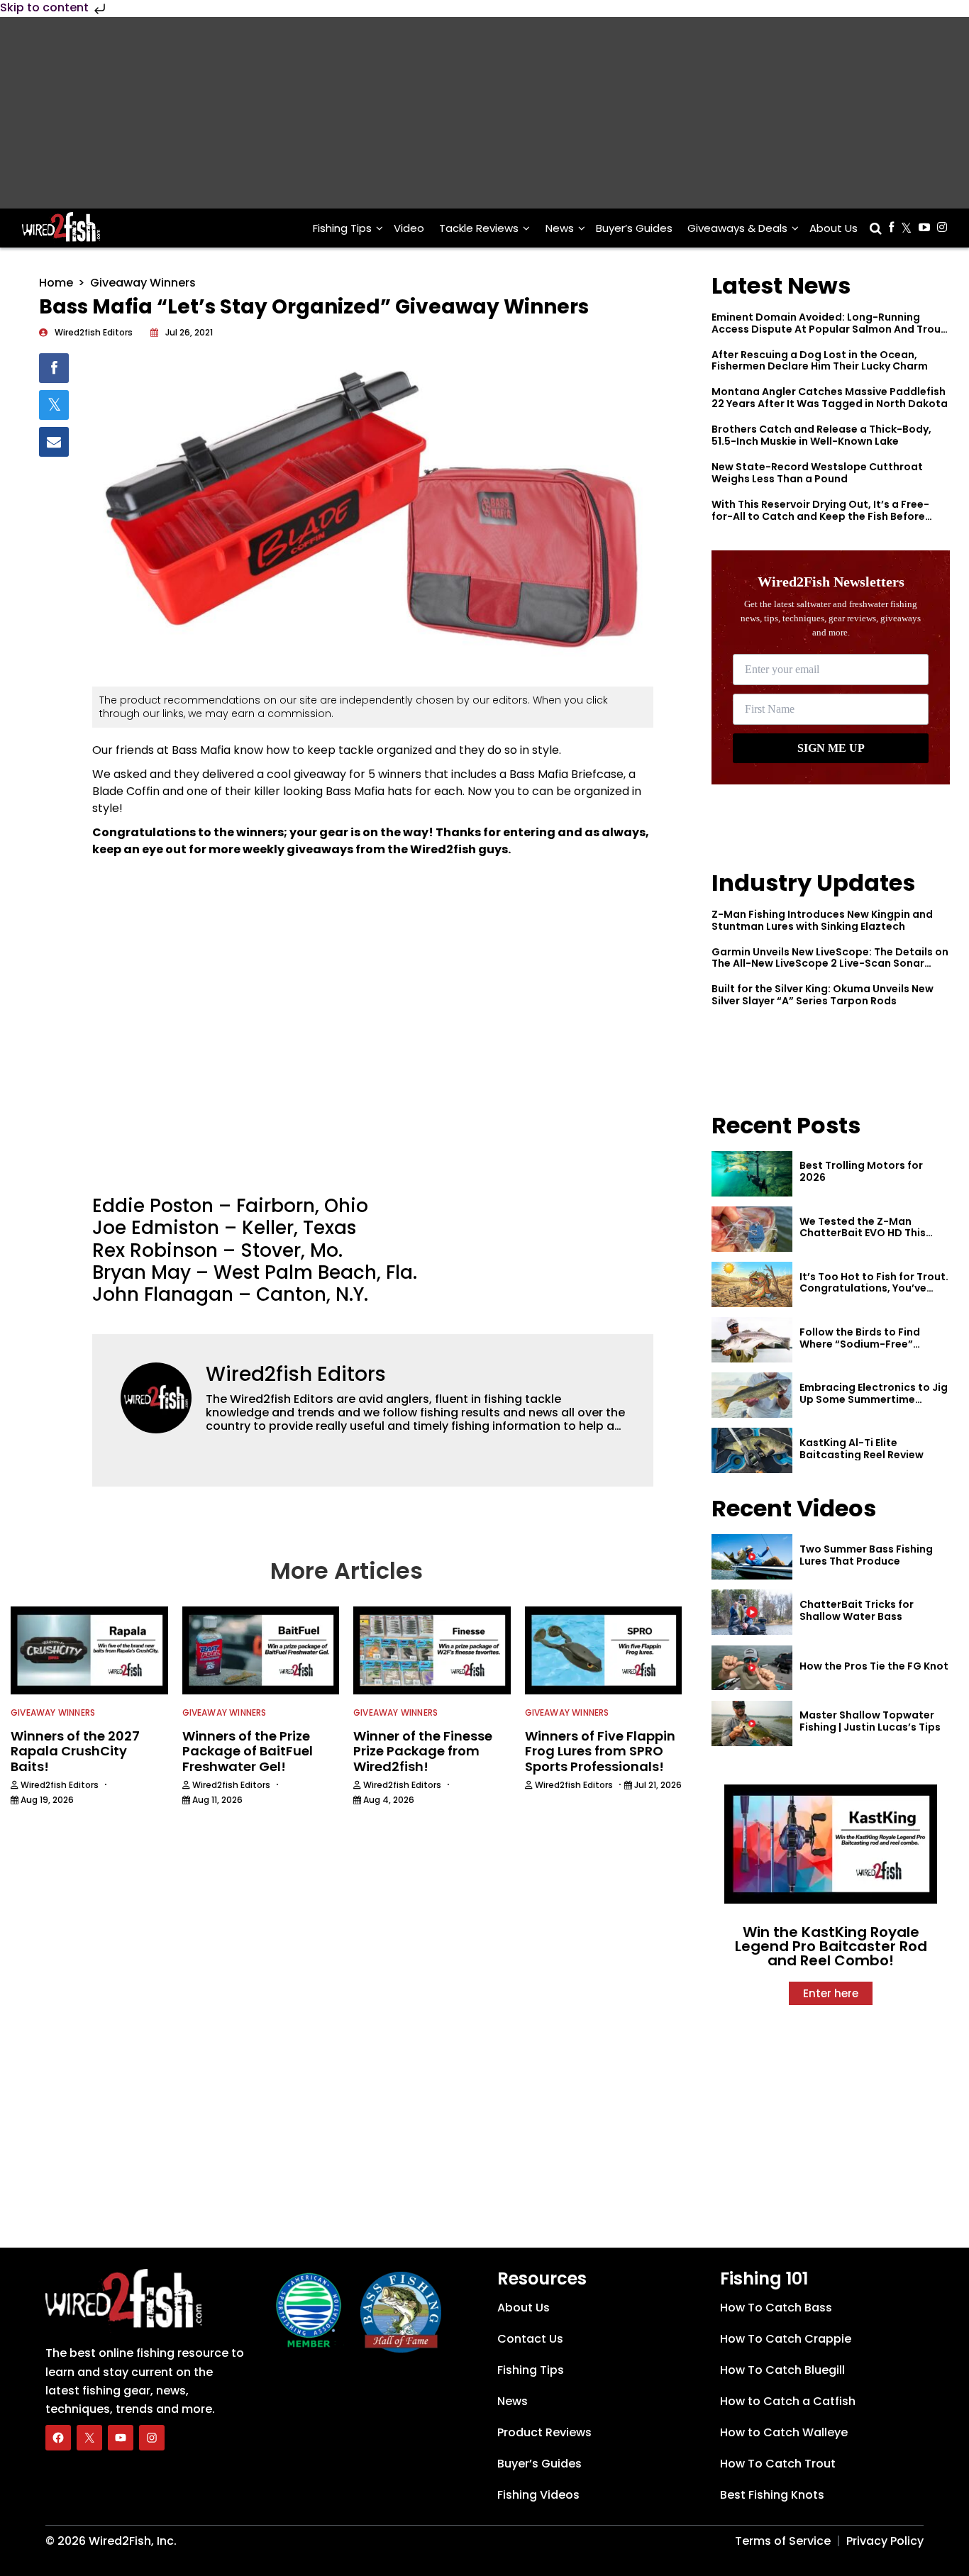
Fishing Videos (538, 2495)
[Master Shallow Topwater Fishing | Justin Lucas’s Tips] (752, 1723)
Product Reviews (544, 2432)
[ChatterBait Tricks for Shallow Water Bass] (752, 1612)
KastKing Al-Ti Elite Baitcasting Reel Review (862, 1449)
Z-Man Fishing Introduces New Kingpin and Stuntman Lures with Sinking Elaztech (822, 920)
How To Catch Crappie (786, 2339)
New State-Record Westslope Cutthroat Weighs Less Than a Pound (817, 473)
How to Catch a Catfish (788, 2401)
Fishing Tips (342, 228)
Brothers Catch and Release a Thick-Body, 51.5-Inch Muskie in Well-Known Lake (821, 435)
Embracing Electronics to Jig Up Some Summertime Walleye (874, 1399)
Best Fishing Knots (772, 2495)
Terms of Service (783, 2541)
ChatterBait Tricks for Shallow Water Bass (857, 1610)
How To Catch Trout (778, 2464)
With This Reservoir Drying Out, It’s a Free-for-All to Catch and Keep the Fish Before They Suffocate (820, 516)
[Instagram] (152, 2437)
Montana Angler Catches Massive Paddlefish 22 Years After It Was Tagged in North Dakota (830, 398)
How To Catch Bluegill (782, 2370)
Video (409, 228)
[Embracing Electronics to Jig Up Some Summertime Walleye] (752, 1395)
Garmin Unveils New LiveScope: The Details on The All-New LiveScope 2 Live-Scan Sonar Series (830, 964)
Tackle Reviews (479, 228)
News (560, 228)
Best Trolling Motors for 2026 (861, 1171)
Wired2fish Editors (296, 1374)
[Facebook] (58, 2437)
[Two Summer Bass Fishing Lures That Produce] (752, 1557)
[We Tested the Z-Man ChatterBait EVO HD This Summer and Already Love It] (752, 1229)
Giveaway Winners (143, 283)
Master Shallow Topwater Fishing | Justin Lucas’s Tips (870, 1721)
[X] (89, 2437)
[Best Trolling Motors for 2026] (752, 1174)
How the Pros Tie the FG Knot (874, 1666)
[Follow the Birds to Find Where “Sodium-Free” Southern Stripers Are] (752, 1340)
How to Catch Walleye (784, 2432)
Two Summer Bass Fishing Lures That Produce (866, 1555)
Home (56, 283)
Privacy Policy (885, 2541)
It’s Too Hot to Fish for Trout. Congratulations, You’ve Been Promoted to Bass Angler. (874, 1294)
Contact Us (530, 2339)
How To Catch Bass (776, 2308)
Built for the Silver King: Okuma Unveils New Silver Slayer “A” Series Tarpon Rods (823, 995)
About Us (834, 228)
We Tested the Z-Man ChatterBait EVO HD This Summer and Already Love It (872, 1233)
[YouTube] (121, 2437)
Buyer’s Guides (634, 228)
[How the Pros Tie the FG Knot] (752, 1668)
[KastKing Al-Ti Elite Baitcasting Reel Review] (752, 1450)
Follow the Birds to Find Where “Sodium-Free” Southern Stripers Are (860, 1344)
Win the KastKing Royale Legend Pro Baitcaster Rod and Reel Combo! (831, 1946)
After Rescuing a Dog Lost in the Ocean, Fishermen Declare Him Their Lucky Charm (820, 361)
